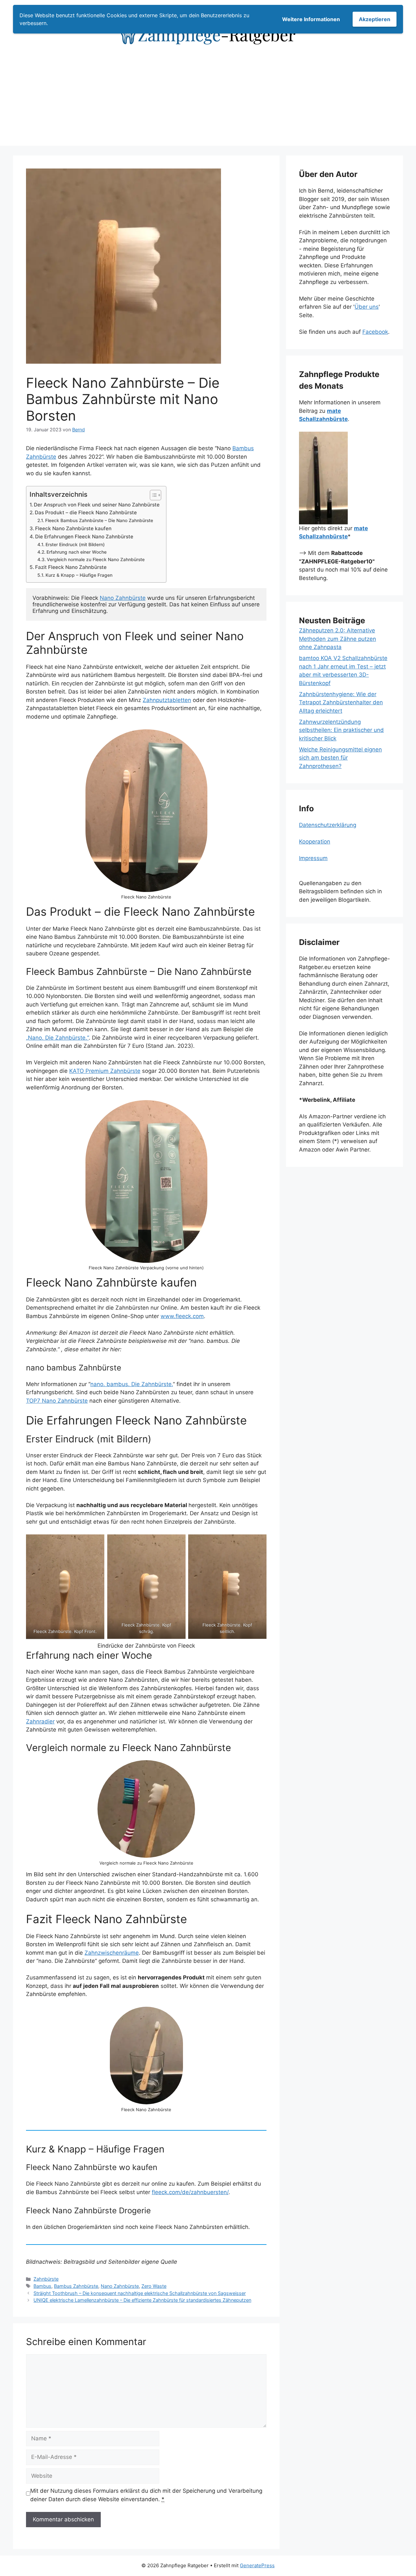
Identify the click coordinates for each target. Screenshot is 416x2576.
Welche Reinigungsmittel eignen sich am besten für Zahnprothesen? (340, 758)
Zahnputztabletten (167, 700)
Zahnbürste (46, 2279)
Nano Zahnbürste (123, 598)
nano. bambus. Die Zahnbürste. (132, 1384)
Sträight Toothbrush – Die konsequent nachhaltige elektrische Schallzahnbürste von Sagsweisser (140, 2293)
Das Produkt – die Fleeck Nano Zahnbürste (86, 513)
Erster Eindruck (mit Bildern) (75, 545)
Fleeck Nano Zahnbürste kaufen (73, 528)
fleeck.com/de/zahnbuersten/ (190, 2192)
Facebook (375, 332)
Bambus (42, 2286)
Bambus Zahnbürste (76, 2286)
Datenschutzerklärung (328, 825)
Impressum (313, 858)
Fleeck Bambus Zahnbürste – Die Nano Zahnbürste (99, 520)
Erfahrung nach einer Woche (77, 552)
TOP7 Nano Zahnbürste (57, 1401)
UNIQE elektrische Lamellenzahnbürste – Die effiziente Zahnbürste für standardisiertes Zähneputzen (142, 2300)
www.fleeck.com (182, 1316)
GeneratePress (257, 2565)
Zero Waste (154, 2286)
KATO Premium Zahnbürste (105, 1071)
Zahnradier (40, 1721)
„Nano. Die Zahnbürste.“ (57, 1038)
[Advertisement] (208, 100)
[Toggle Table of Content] (152, 495)
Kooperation (315, 842)
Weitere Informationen (311, 19)
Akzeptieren (375, 19)
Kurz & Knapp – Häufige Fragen (79, 575)
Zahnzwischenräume (112, 1953)
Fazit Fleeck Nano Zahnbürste (71, 567)
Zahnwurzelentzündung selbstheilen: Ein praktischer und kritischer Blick (341, 730)
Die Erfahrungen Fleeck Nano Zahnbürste (84, 537)
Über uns (367, 307)
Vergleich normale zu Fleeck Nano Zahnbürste (96, 560)
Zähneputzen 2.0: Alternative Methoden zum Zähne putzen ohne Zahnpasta (338, 639)
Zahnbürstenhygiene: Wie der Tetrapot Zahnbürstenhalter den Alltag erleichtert (341, 702)
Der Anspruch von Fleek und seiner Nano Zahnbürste (97, 505)
